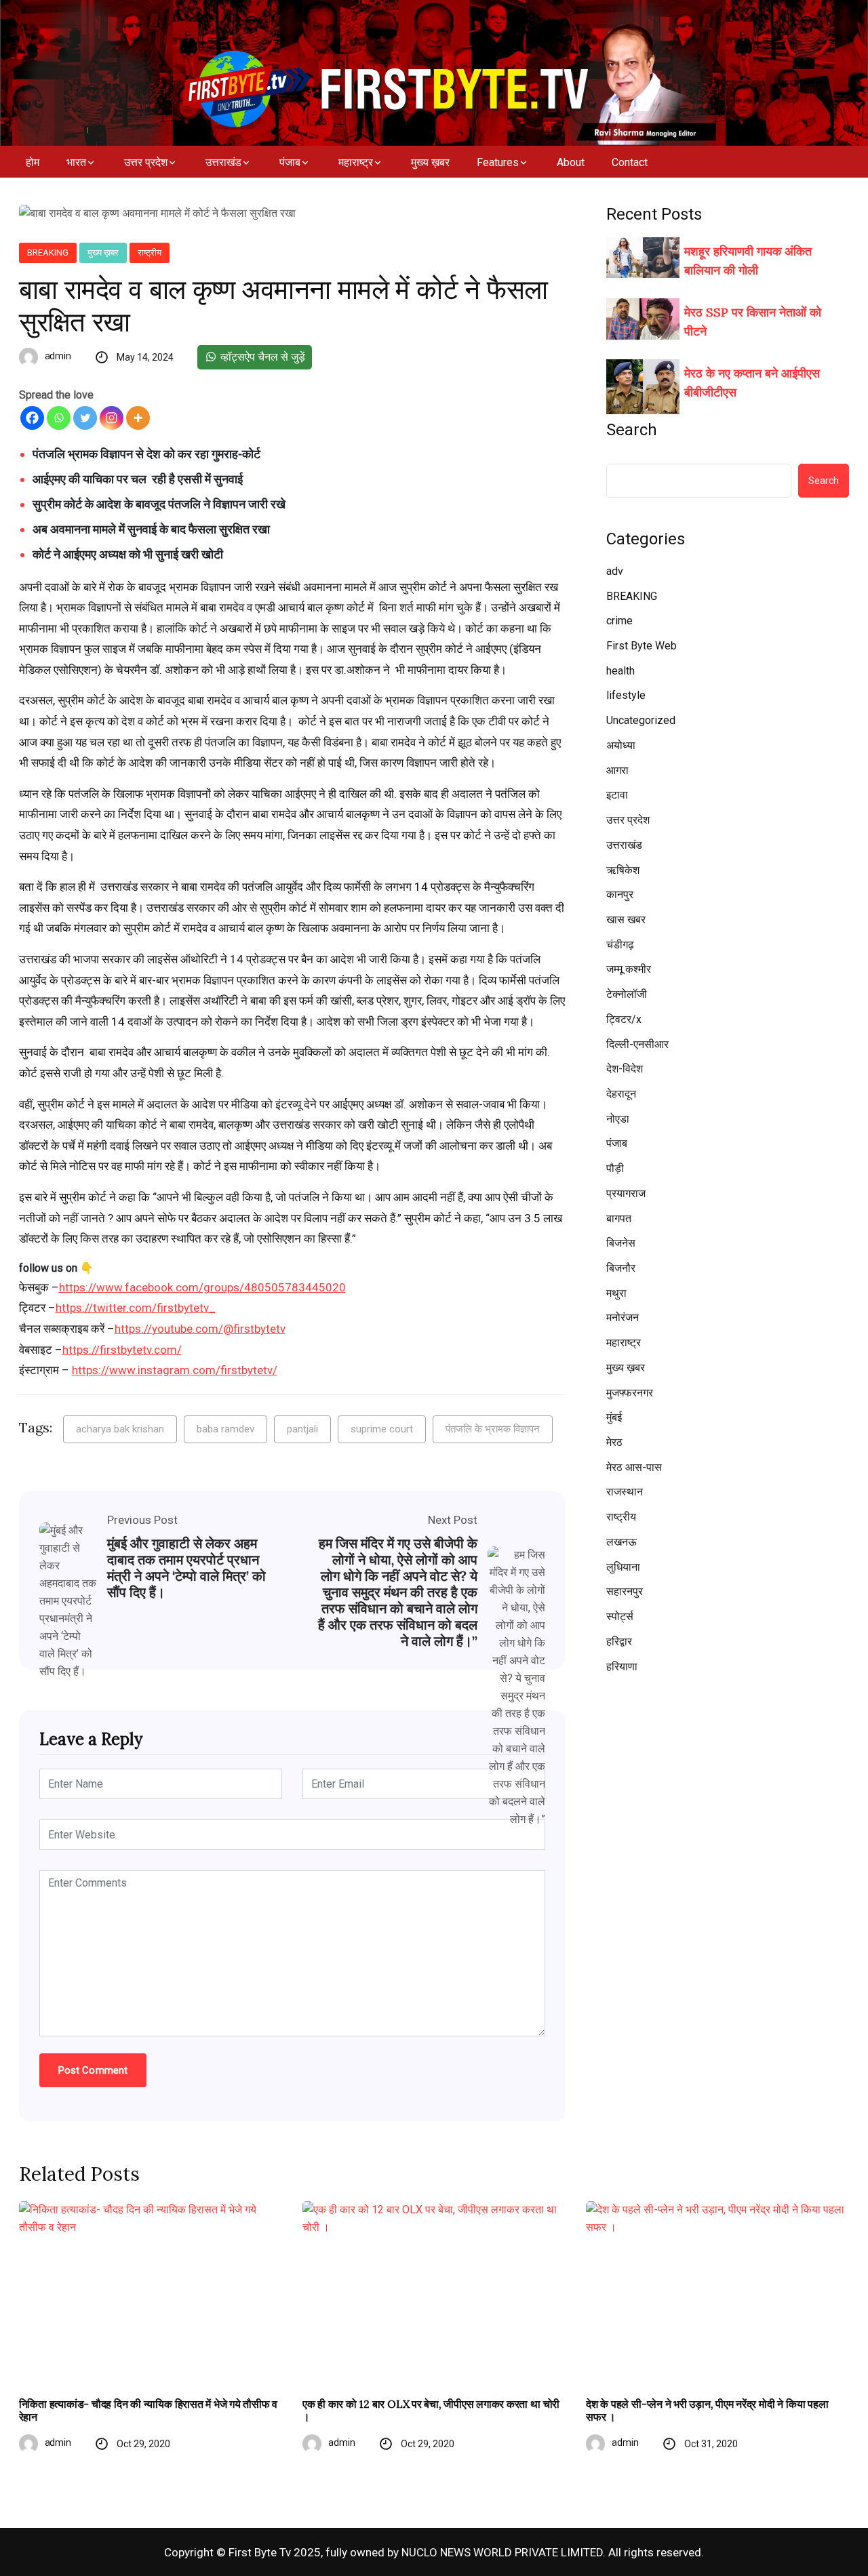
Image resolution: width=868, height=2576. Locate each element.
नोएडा (618, 1119)
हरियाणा (622, 1667)
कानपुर (620, 894)
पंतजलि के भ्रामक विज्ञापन (493, 1429)
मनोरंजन (623, 1317)
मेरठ (614, 1442)
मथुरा (616, 1293)
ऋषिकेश (623, 870)
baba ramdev (225, 1429)
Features (498, 162)
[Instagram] (112, 418)
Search (632, 430)
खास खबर (626, 920)
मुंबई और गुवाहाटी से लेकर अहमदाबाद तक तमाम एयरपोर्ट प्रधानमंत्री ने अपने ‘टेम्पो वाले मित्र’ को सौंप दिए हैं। (186, 1568)
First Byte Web (642, 646)
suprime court (382, 1429)
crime (619, 621)
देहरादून (621, 1094)
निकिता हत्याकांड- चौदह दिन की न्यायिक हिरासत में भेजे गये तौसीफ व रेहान (149, 2411)
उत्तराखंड (223, 162)
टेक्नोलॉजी (627, 994)
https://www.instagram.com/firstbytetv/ (175, 1370)
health (620, 671)
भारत (76, 162)
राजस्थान (625, 1492)
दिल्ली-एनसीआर (637, 1044)
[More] (138, 418)
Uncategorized (641, 720)
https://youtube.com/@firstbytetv (200, 1329)
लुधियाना (623, 1567)
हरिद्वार (619, 1642)
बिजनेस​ (621, 1243)
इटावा (617, 795)
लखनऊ (622, 1542)
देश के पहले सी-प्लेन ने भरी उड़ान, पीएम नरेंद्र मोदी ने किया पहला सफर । (707, 2411)
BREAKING (48, 253)
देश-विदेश (625, 1069)
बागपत (619, 1219)
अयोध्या (621, 745)
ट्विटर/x (624, 1019)
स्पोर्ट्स (620, 1616)
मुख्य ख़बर (430, 162)
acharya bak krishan (120, 1429)
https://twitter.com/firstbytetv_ (136, 1308)
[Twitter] (85, 418)
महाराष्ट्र (356, 162)
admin (58, 356)
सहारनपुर (625, 1591)
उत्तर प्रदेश (146, 162)
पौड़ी (615, 1168)
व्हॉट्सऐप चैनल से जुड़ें (261, 357)
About (571, 162)
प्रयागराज (626, 1193)
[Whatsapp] (59, 418)
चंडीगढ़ (620, 945)
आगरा (617, 770)
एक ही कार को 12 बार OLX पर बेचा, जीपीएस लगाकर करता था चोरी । (431, 2411)
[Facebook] (32, 418)
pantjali (302, 1429)
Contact (630, 162)
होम (33, 162)
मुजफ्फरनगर (630, 1393)
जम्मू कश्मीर (629, 969)
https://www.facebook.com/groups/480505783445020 (202, 1287)
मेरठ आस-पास (634, 1467)
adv (615, 571)
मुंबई (614, 1417)
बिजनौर (621, 1268)
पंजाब (290, 162)
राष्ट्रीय (150, 253)
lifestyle (626, 695)
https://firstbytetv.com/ (122, 1350)
